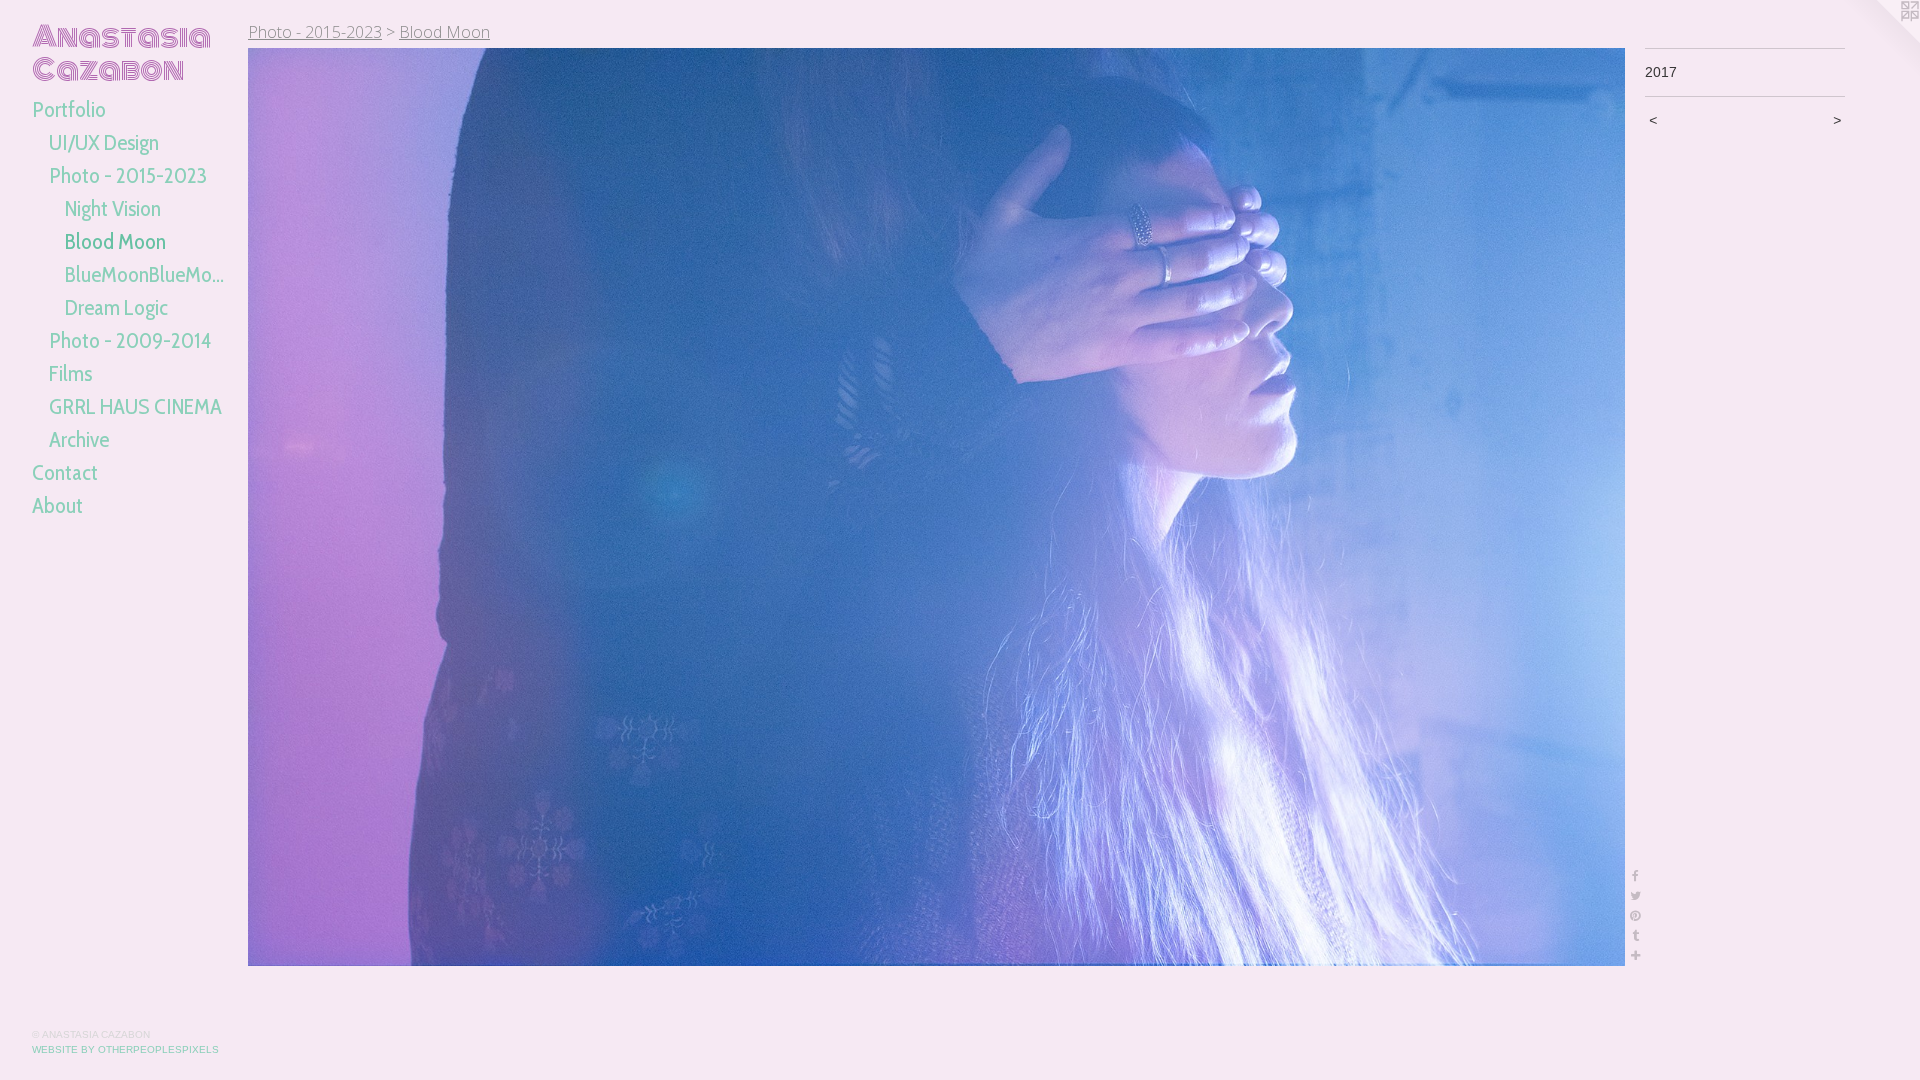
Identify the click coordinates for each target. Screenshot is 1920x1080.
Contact (65, 472)
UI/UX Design (104, 142)
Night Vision (113, 208)
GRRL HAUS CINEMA (135, 406)
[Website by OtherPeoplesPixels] (1880, 40)
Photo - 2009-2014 (130, 340)
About (57, 505)
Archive (79, 439)
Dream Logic (116, 307)
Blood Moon (115, 241)
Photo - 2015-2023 (128, 175)
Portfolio (69, 109)
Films (70, 373)
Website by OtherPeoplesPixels (125, 1049)
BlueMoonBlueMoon (148, 274)
